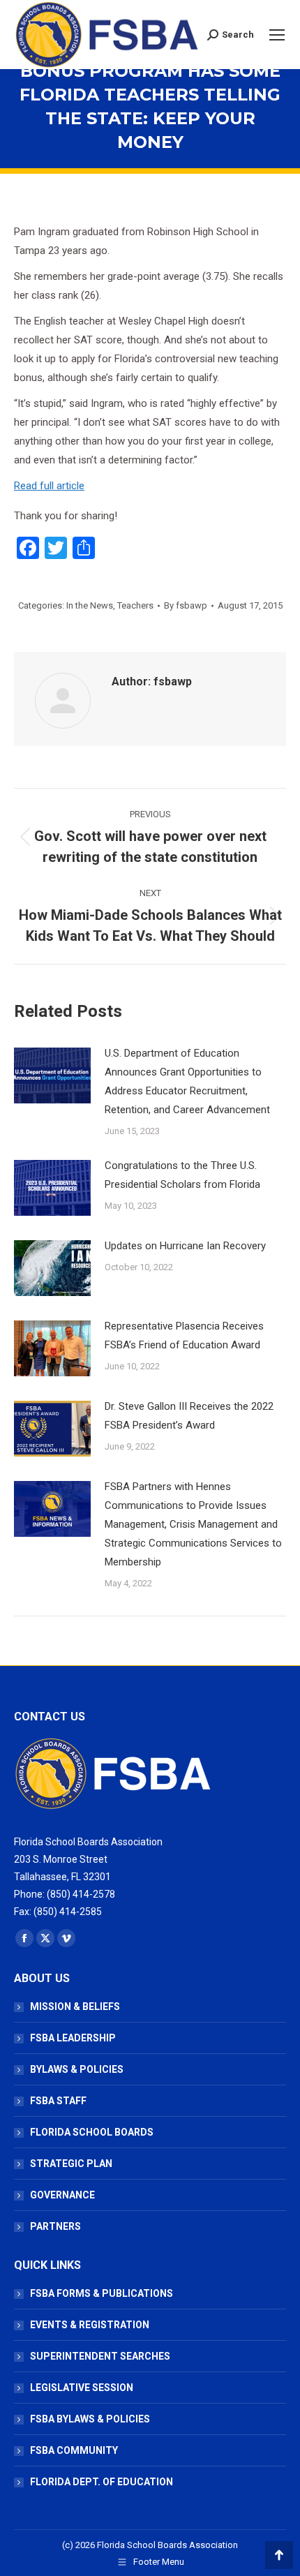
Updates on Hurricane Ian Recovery (185, 1246)
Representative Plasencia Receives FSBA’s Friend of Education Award (184, 1335)
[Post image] (52, 1075)
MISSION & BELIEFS (75, 2007)
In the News (90, 605)
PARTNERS (55, 2226)
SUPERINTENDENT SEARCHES (100, 2356)
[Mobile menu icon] (277, 35)
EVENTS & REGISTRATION (90, 2325)
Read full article (49, 486)
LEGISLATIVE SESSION (82, 2388)
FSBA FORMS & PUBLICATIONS (102, 2293)
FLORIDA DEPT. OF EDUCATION (102, 2482)
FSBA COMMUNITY (74, 2450)
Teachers (135, 605)
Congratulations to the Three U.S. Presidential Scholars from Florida (182, 1175)
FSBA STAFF (58, 2101)
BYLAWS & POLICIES (77, 2069)
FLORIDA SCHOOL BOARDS (92, 2132)
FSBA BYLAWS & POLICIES (90, 2419)
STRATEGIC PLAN (71, 2164)
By (186, 605)
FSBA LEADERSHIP (73, 2038)
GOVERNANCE (62, 2195)
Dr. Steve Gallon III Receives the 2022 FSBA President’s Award (189, 1416)
